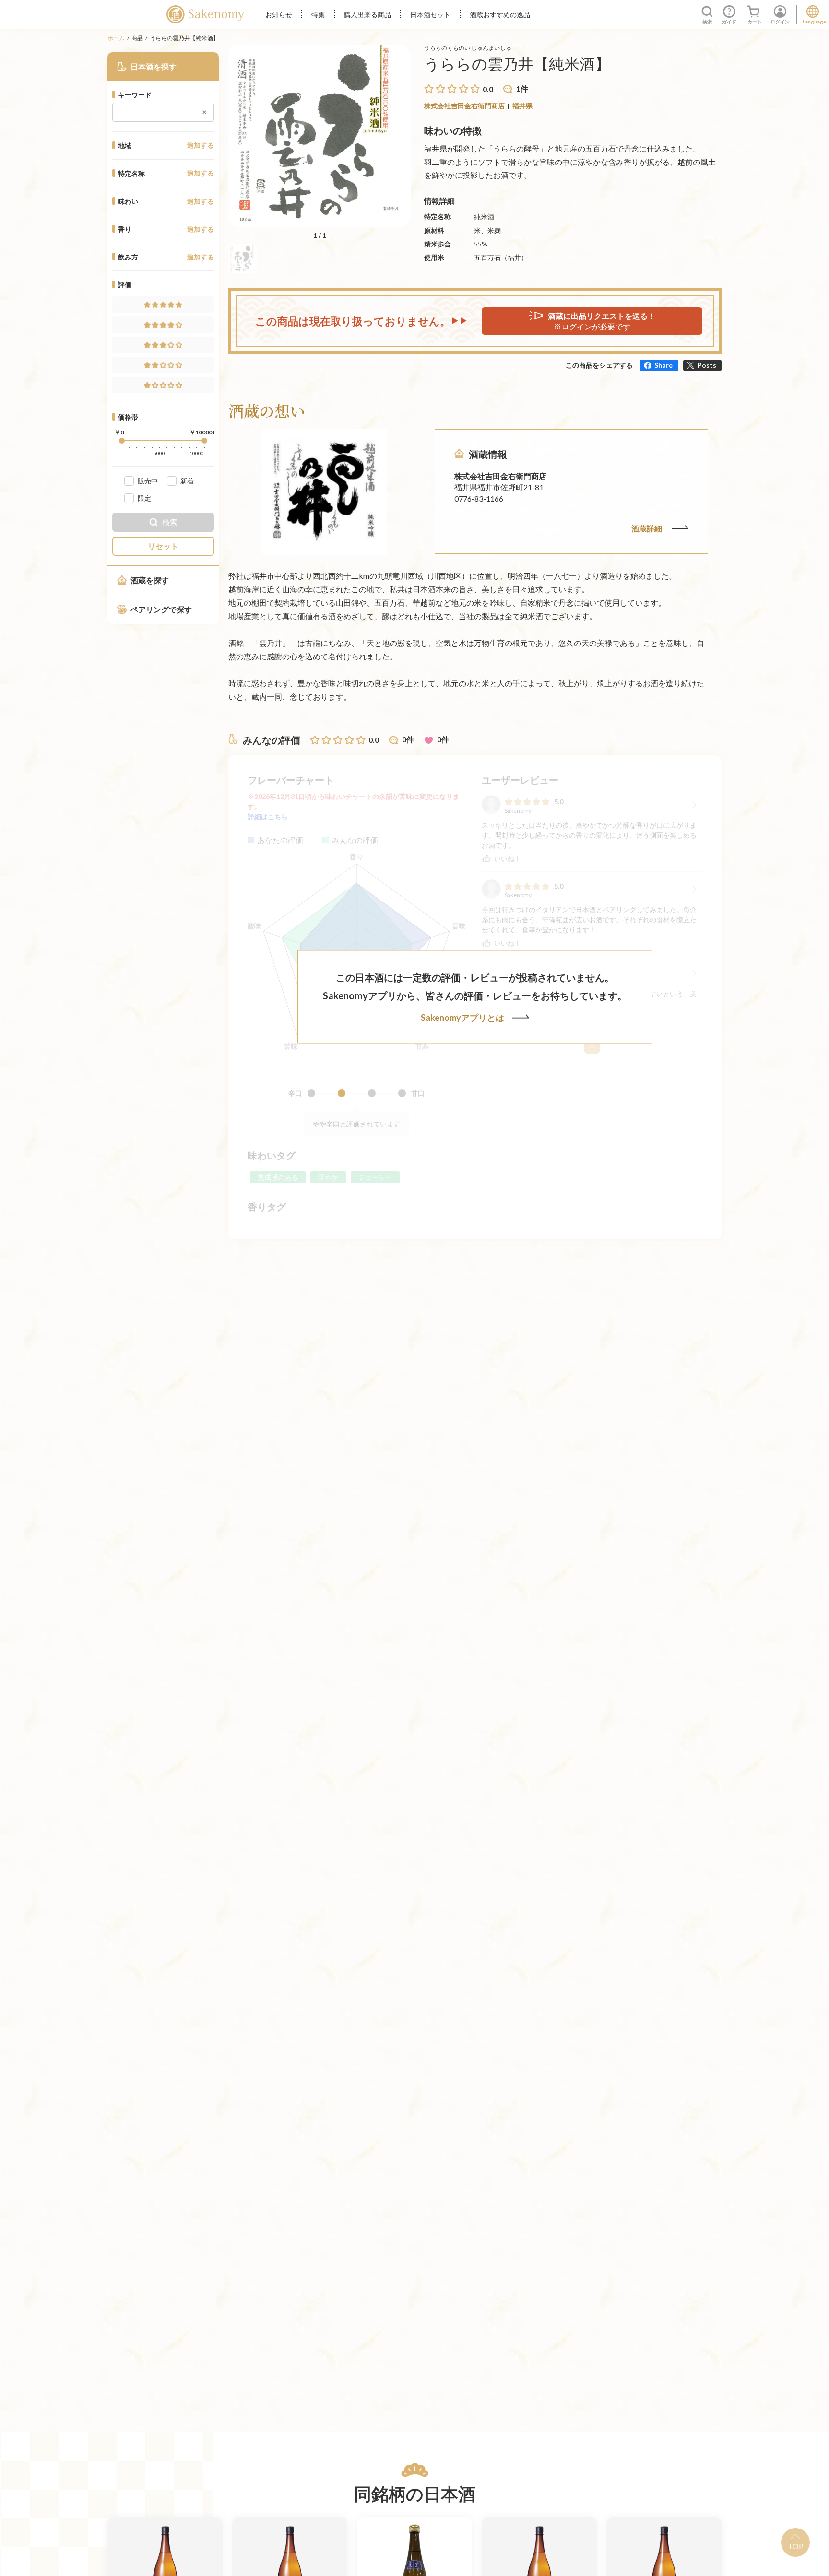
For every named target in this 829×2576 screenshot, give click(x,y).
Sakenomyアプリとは (462, 1018)
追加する (201, 145)
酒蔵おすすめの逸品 (500, 15)
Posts (707, 365)
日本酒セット (430, 15)
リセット (163, 546)
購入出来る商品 (367, 15)
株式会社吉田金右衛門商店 (464, 106)
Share (663, 365)
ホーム (116, 38)
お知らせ (279, 15)
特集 (318, 15)
